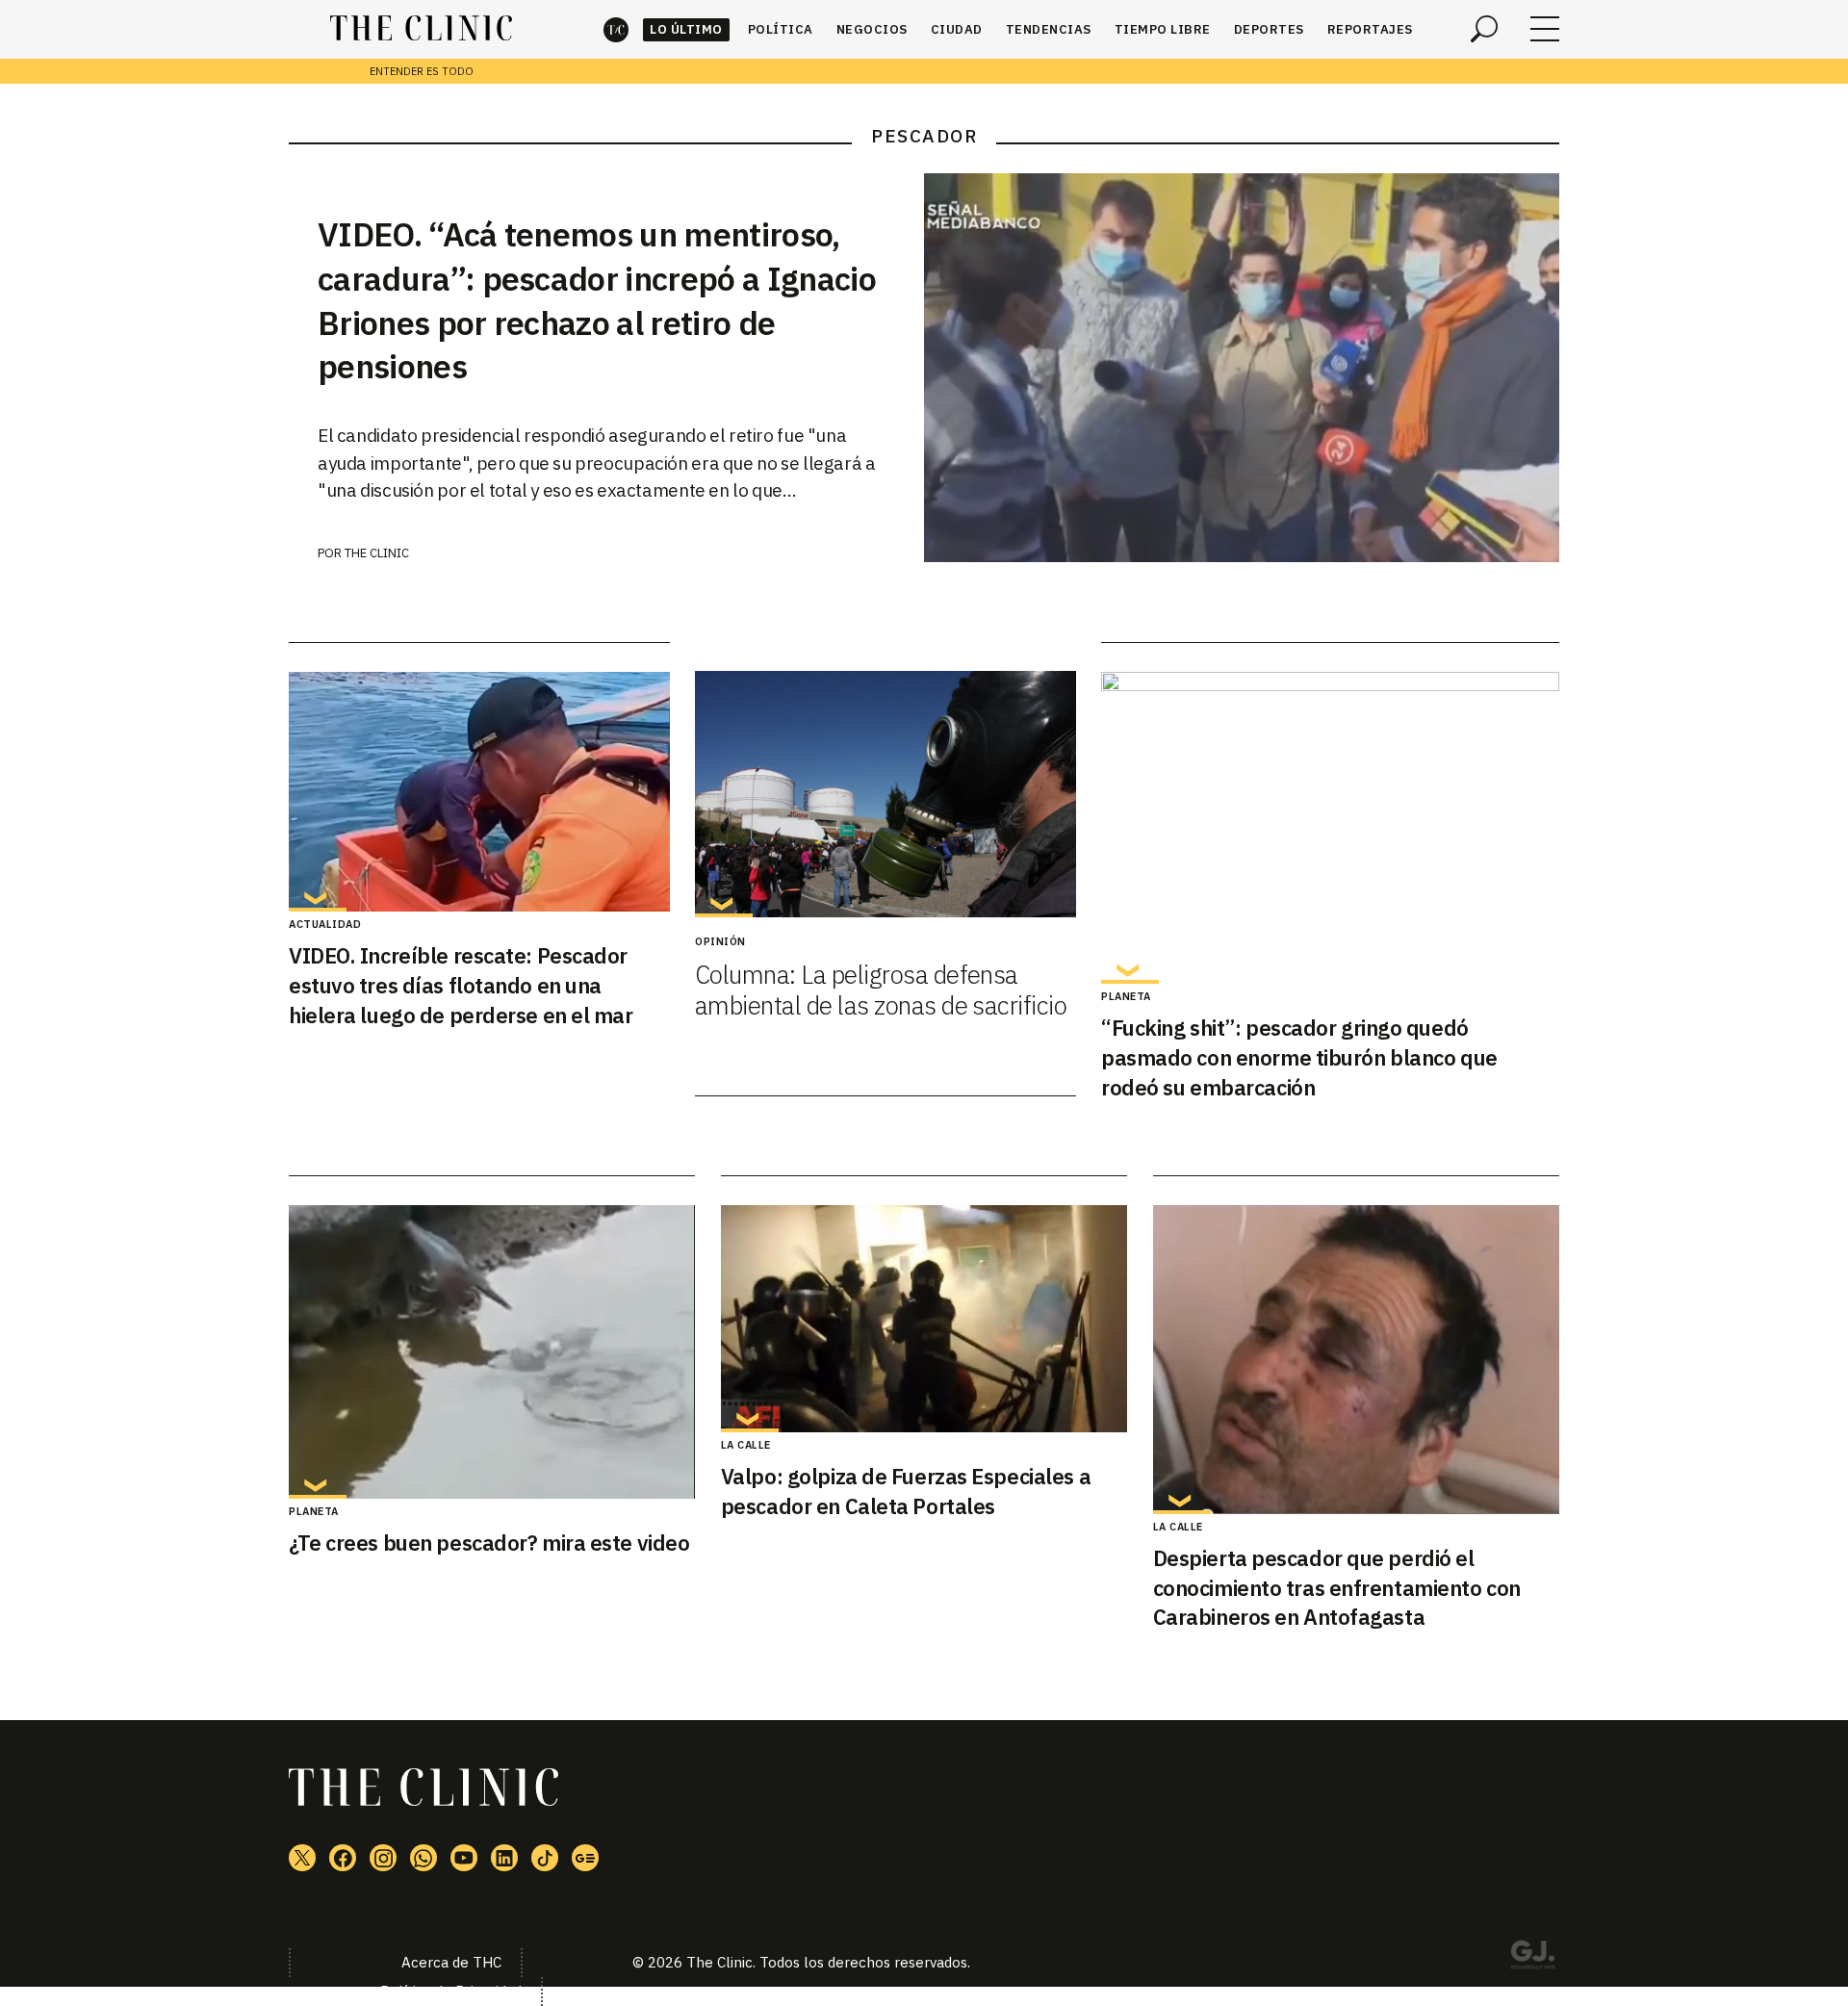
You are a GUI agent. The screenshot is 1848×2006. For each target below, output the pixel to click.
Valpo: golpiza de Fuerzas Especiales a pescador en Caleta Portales (906, 1491)
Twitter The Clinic (302, 1858)
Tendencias (1049, 29)
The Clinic (616, 29)
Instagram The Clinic (383, 1858)
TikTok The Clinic (545, 1858)
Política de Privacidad (451, 1991)
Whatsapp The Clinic (423, 1858)
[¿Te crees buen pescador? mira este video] (492, 1352)
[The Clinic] (421, 29)
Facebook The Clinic (343, 1858)
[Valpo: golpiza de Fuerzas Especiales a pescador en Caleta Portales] (924, 1319)
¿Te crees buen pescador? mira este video (489, 1543)
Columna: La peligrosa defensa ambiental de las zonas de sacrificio (881, 990)
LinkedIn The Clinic (504, 1858)
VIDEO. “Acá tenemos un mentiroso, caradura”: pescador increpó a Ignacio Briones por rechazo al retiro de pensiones (597, 300)
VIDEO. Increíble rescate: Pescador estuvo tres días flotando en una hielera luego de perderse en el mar (461, 985)
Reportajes (1370, 29)
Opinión (720, 941)
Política (781, 29)
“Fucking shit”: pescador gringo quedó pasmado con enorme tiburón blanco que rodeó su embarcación (1299, 1057)
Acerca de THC (451, 1962)
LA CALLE (746, 1445)
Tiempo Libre (1163, 29)
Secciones (1545, 29)
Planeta (1126, 996)
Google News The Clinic (585, 1858)
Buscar (1484, 29)
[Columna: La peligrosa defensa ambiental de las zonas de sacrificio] (885, 794)
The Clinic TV (464, 1858)
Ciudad (957, 29)
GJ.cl (1532, 1958)
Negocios (872, 29)
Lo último (686, 29)
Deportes (1269, 29)
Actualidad (325, 924)
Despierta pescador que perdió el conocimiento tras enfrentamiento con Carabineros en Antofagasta (1337, 1588)
